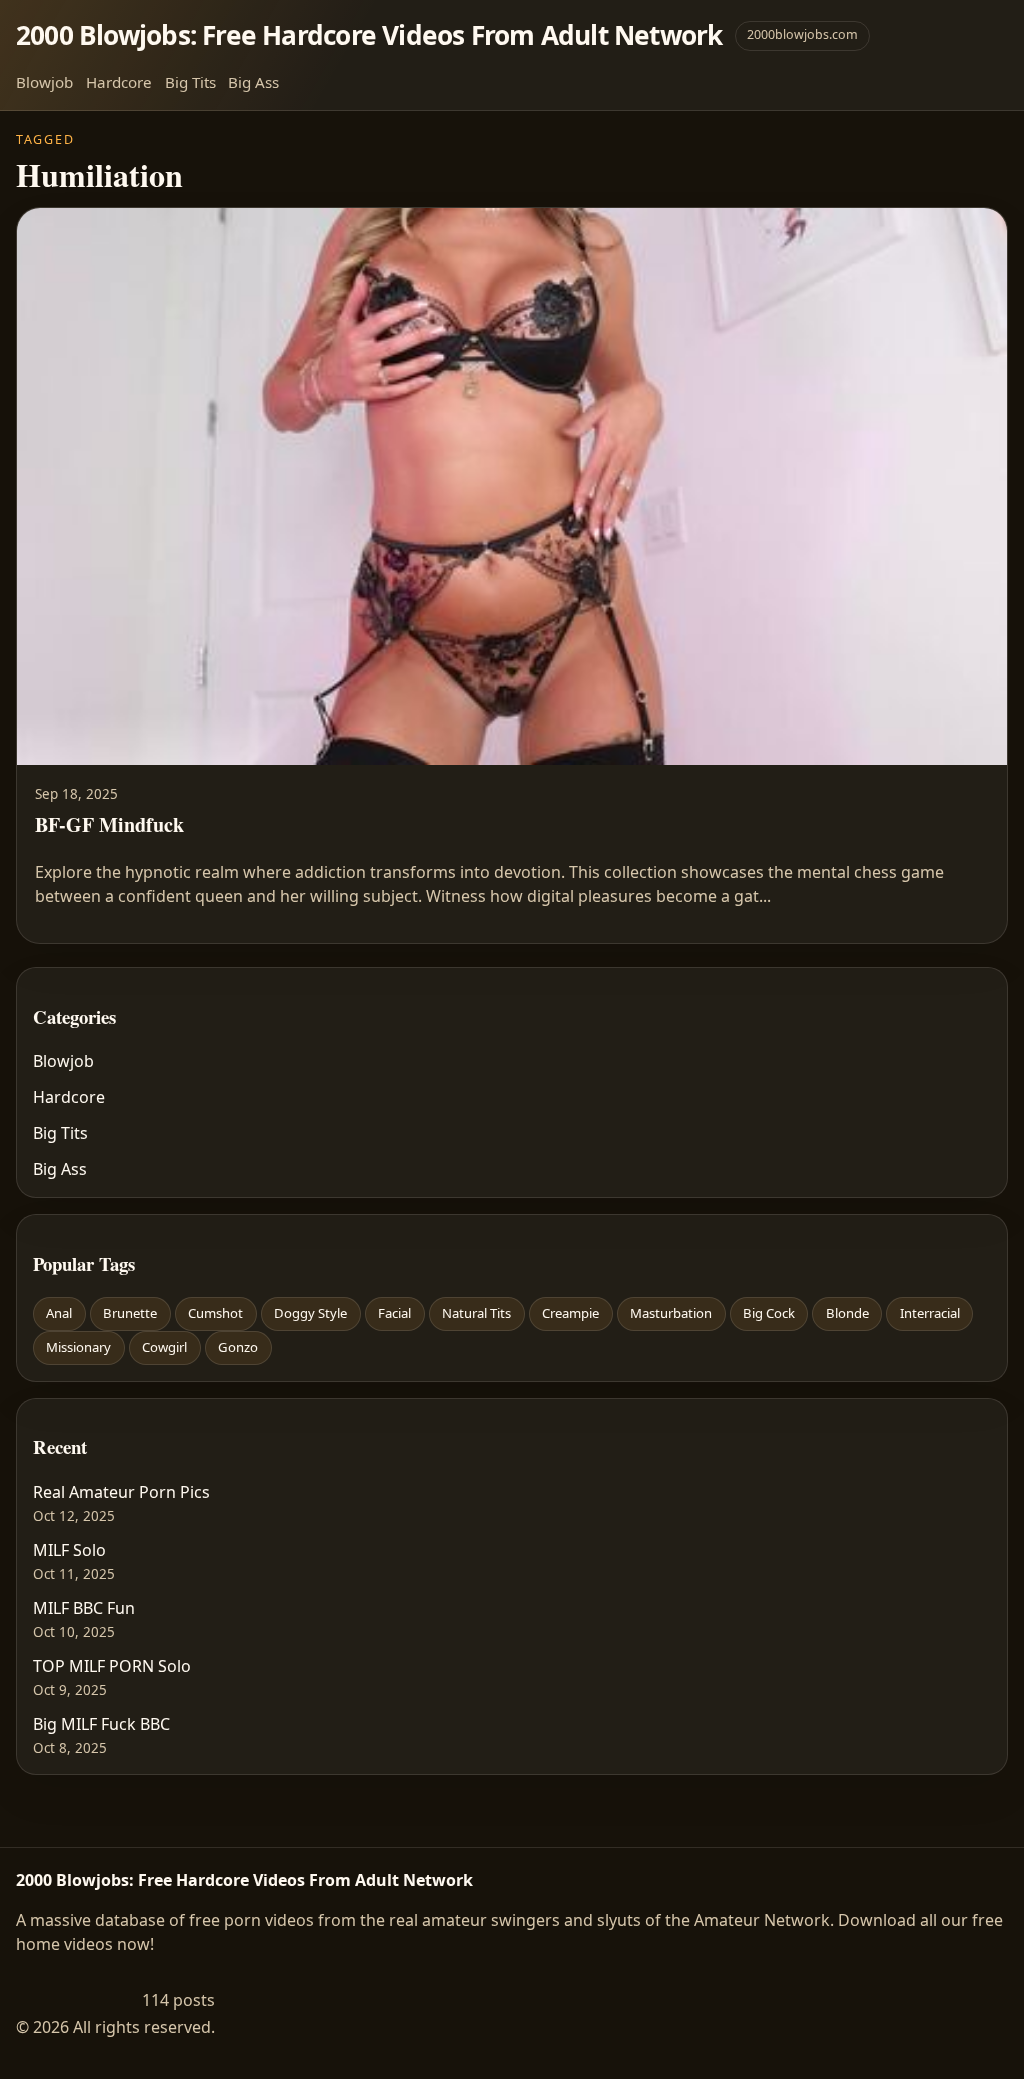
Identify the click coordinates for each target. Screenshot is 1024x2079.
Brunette (130, 1313)
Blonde (847, 1313)
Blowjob (44, 82)
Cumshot (215, 1313)
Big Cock (769, 1313)
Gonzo (238, 1347)
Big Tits (190, 82)
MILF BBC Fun (84, 1608)
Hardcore (119, 82)
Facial (394, 1313)
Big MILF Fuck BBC (101, 1724)
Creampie (570, 1313)
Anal (59, 1313)
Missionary (78, 1347)
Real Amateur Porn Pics (121, 1492)
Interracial (930, 1313)
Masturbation (671, 1313)
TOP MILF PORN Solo (112, 1666)
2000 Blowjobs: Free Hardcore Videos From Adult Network (369, 35)
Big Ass (253, 82)
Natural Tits (476, 1313)
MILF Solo (69, 1550)
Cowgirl (164, 1347)
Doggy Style (310, 1313)
